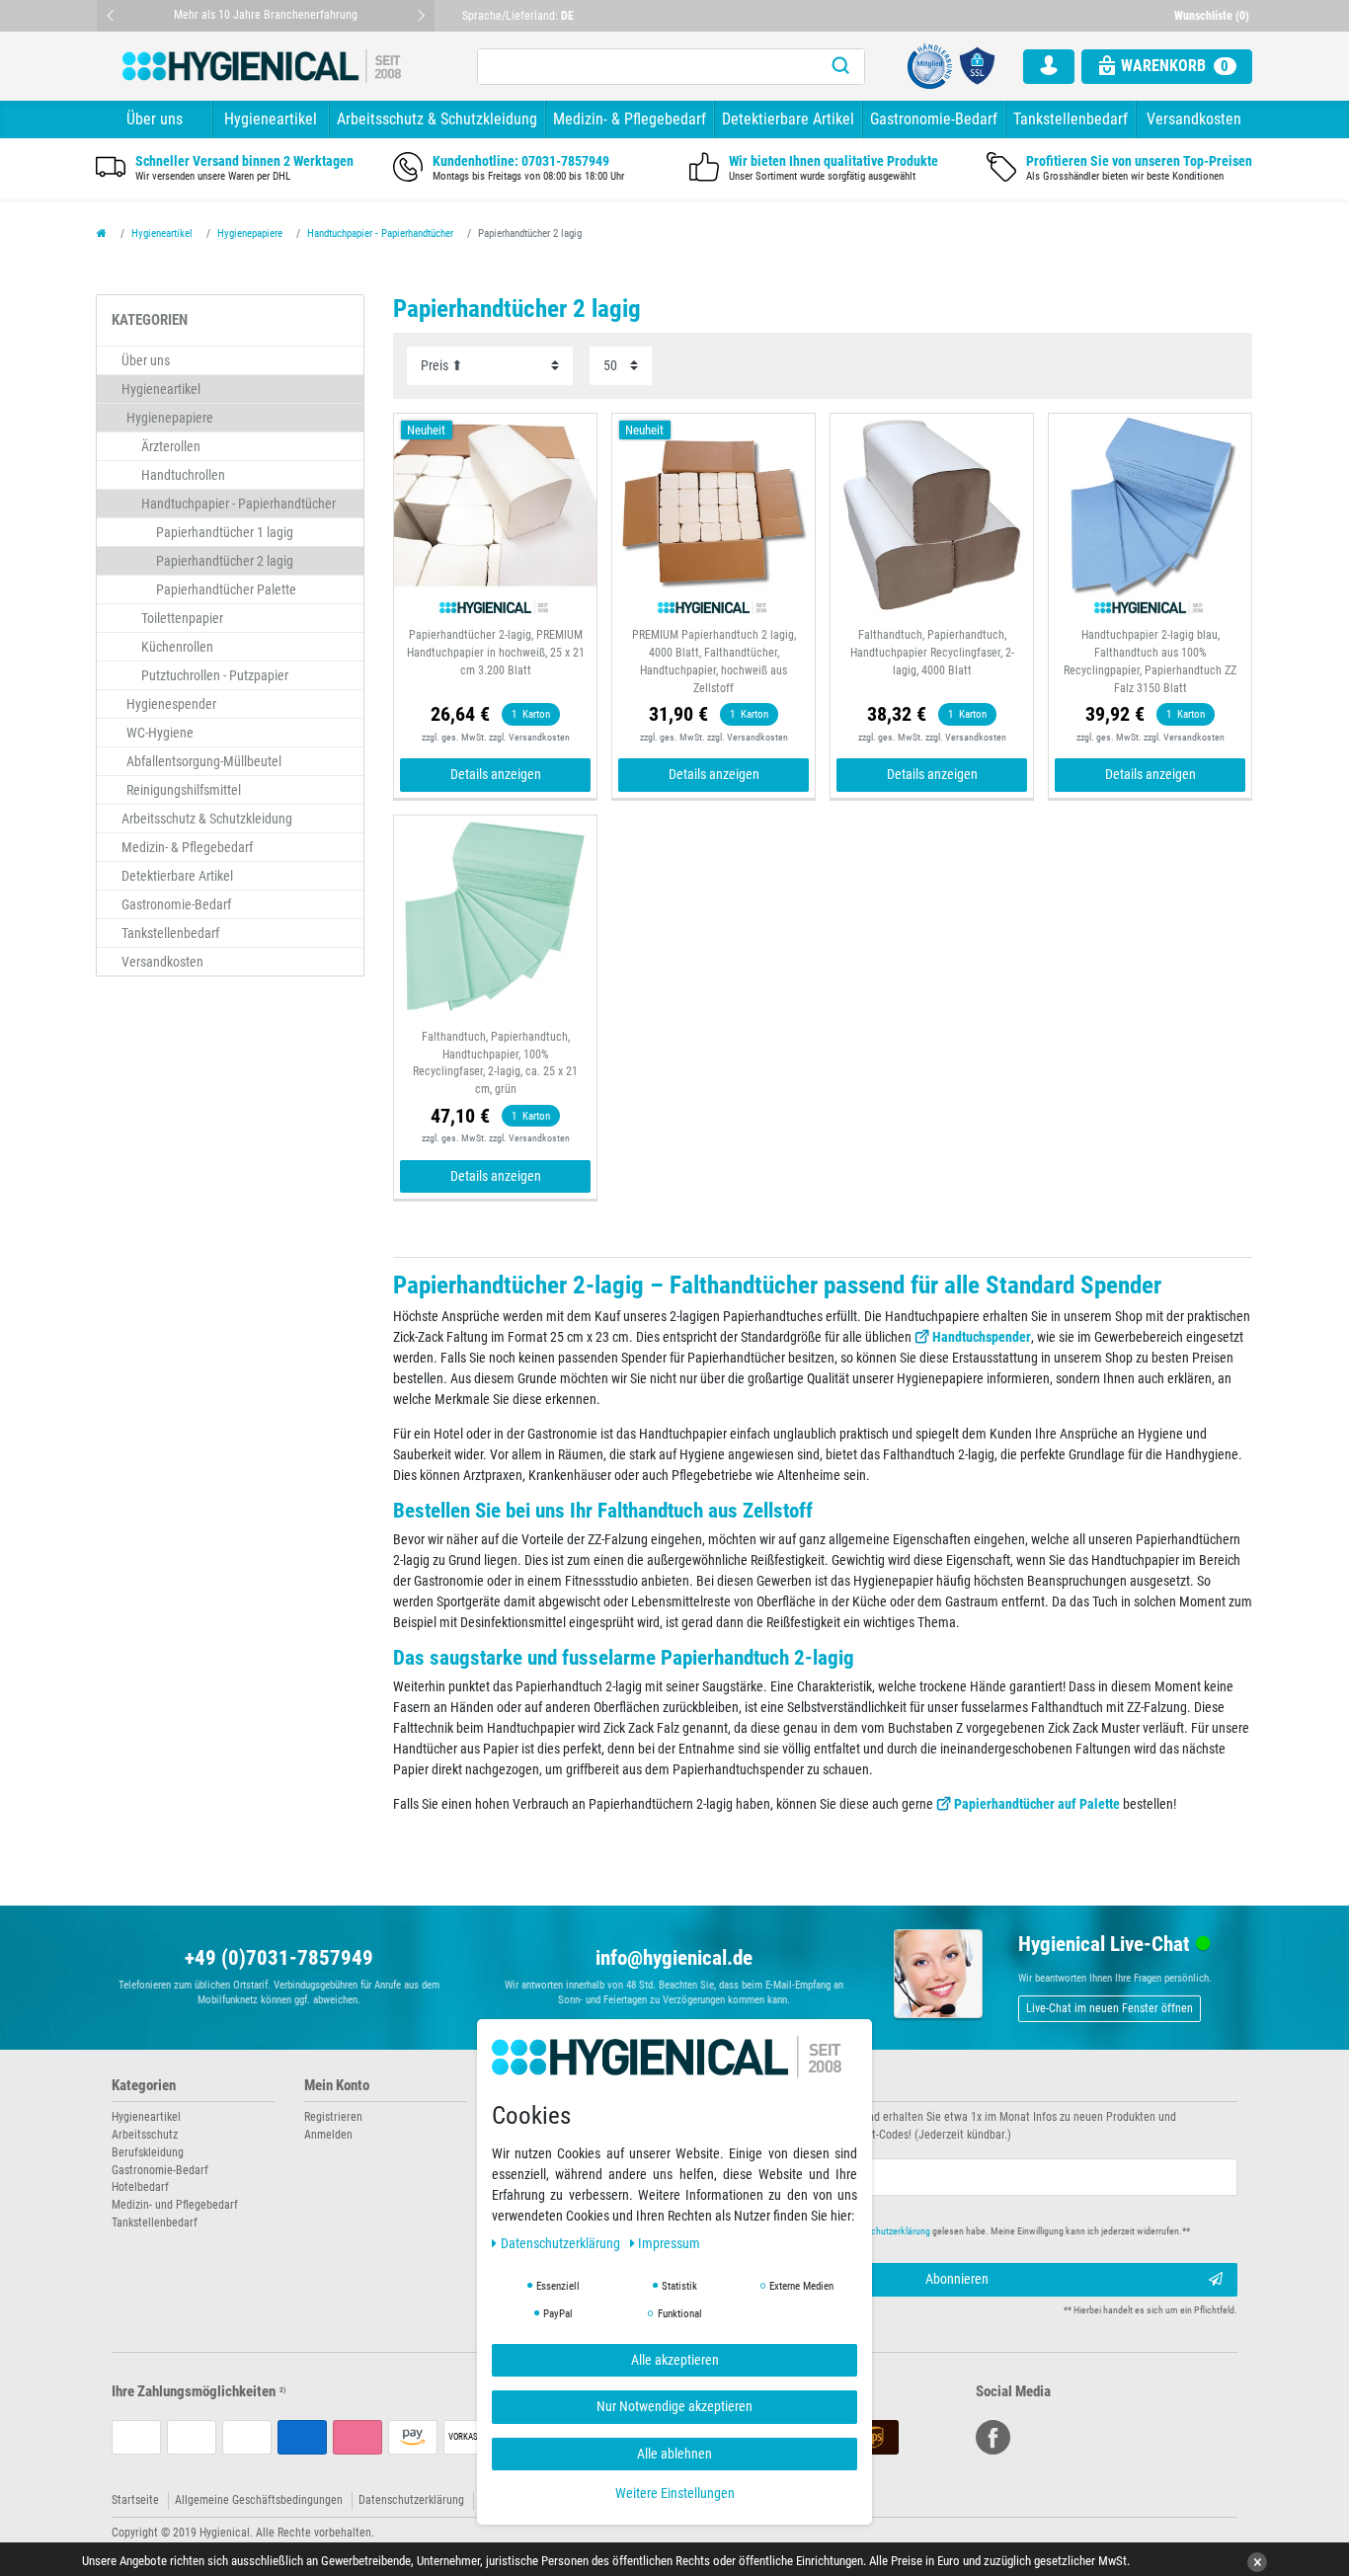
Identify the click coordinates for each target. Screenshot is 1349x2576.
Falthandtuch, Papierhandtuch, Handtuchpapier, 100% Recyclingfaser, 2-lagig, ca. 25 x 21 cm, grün (495, 1063)
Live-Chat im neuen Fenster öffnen (1110, 2008)
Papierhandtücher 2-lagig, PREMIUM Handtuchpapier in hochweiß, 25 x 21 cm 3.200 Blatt (496, 653)
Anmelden (328, 2135)
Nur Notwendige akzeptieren (674, 2406)
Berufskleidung (148, 2152)
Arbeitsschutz (145, 2135)
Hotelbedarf (140, 2187)
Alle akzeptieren (675, 2360)
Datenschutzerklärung (411, 2500)
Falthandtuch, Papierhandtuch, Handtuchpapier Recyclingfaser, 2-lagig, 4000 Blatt (932, 653)
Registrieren (333, 2117)
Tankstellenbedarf (1071, 119)
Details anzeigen (496, 774)
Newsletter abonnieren (755, 2086)
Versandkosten (1194, 119)
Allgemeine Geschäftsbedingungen (259, 2500)
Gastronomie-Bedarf (934, 119)
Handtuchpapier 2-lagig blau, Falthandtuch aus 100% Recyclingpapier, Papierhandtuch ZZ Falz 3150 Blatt (1150, 662)
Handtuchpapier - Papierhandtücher (380, 234)
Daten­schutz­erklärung (562, 2243)
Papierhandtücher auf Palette (1038, 1804)
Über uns (155, 119)
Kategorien (144, 2086)
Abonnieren (957, 2279)
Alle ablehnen (674, 2454)
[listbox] (495, 515)
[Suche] (840, 67)
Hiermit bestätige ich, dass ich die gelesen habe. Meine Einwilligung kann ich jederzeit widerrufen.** (949, 2231)
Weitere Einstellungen (675, 2493)
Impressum (669, 2243)
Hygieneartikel (271, 119)
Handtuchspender (982, 1337)
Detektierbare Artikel (788, 119)
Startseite (135, 2500)
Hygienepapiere (250, 234)
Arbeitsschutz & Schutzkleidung (437, 119)
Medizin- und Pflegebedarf (175, 2205)
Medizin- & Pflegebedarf (630, 119)
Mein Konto (337, 2086)
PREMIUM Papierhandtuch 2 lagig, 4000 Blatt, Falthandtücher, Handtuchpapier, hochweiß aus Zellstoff (714, 662)
